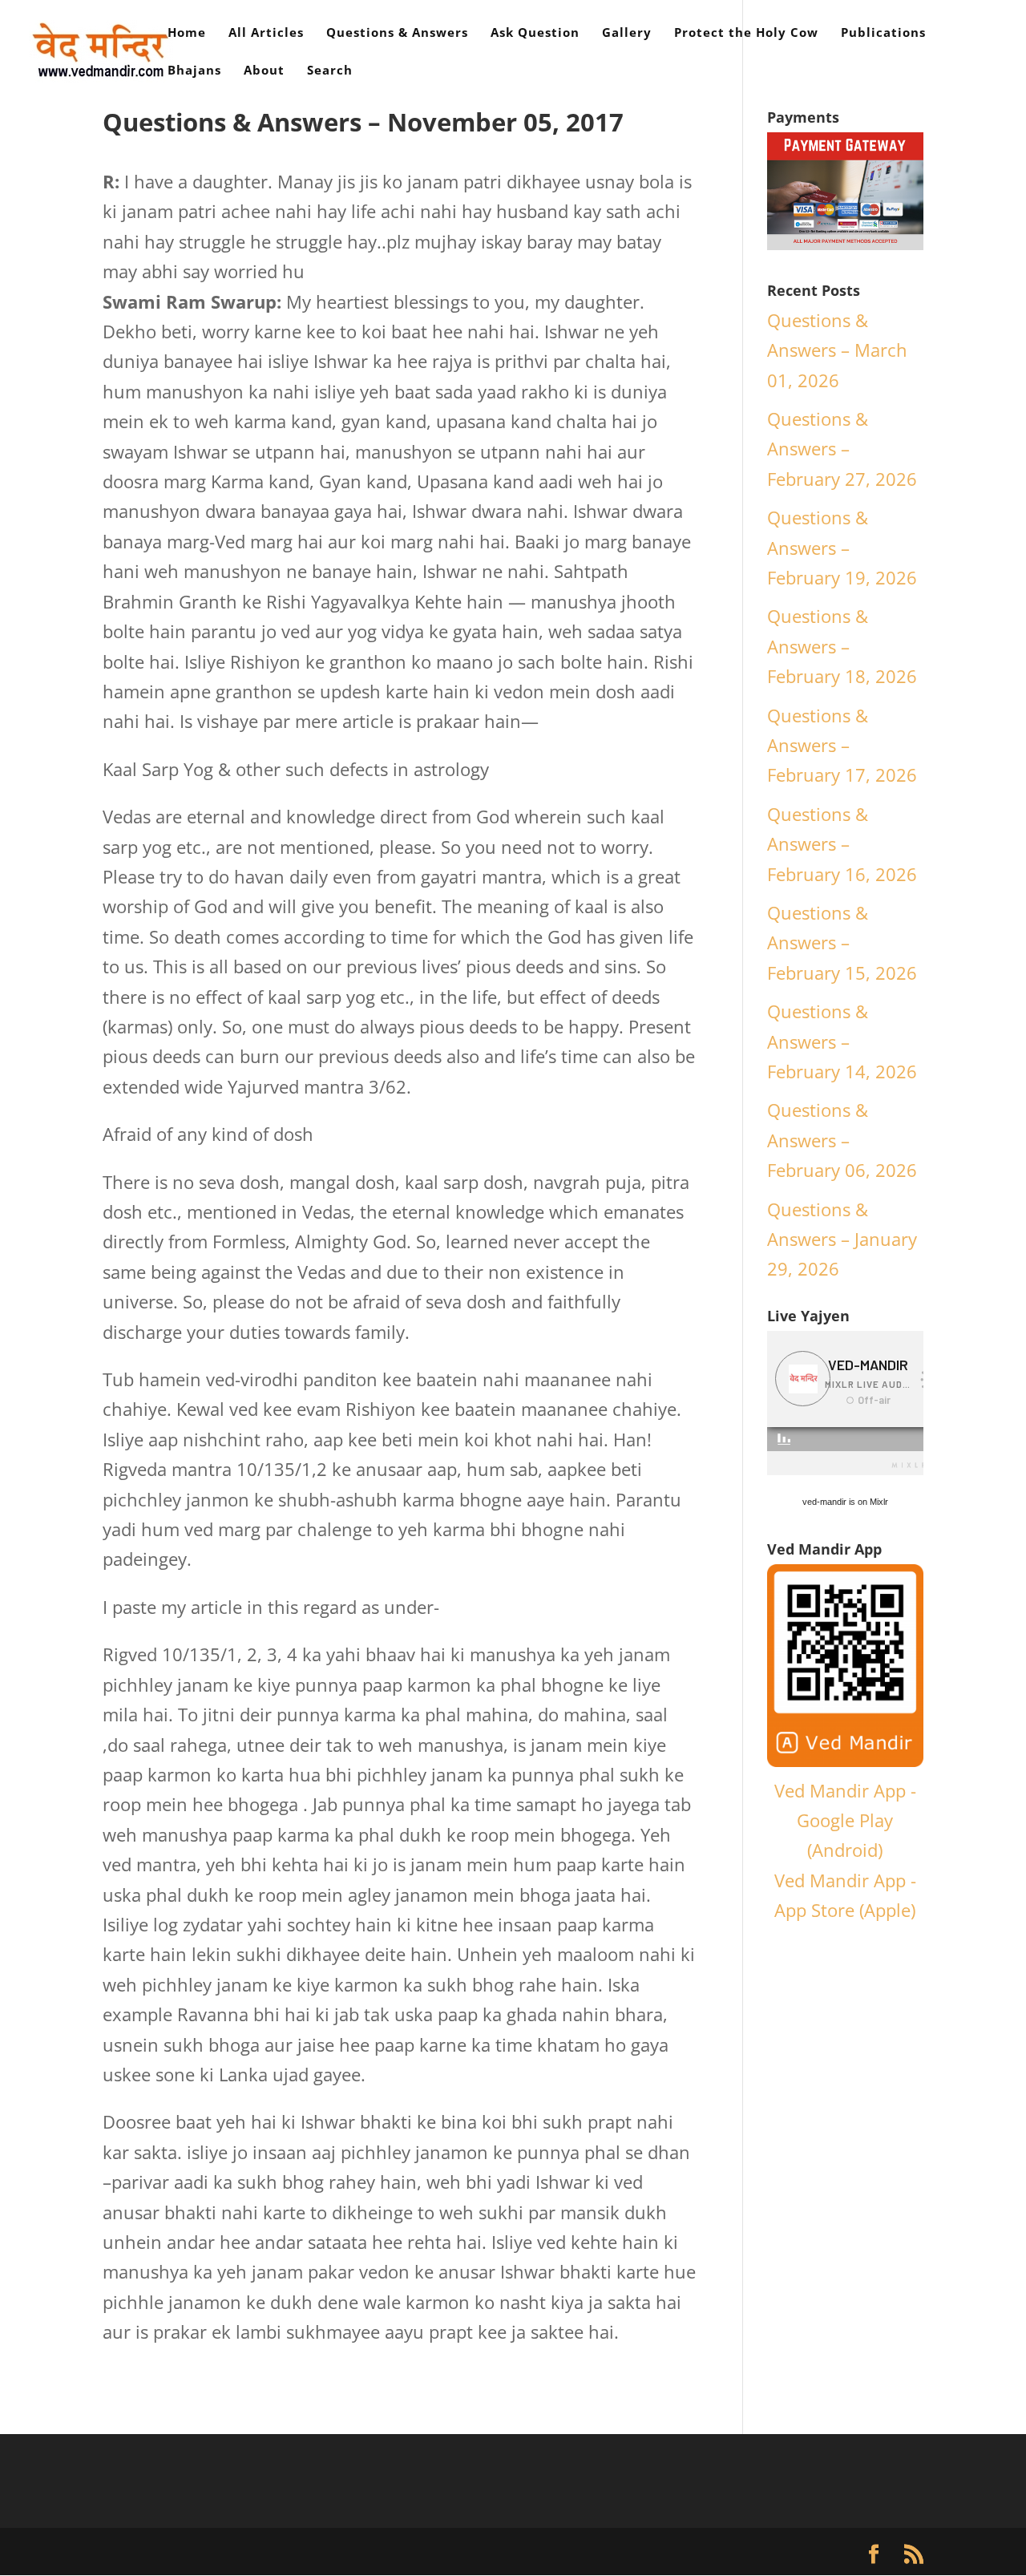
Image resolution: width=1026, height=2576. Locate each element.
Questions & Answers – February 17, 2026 (842, 745)
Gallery (627, 33)
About (264, 71)
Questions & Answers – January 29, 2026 (842, 1239)
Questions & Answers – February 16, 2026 (842, 844)
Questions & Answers (397, 33)
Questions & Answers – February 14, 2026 (842, 1041)
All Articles (266, 33)
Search (330, 71)
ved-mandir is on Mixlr (845, 1502)
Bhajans (194, 71)
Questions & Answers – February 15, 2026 (842, 942)
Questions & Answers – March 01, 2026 (837, 350)
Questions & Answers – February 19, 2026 (842, 547)
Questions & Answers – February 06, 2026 (842, 1140)
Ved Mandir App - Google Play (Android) (845, 1820)
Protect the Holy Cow (746, 33)
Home (187, 33)
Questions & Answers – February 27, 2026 (842, 449)
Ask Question (535, 33)
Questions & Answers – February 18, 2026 (842, 646)
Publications (883, 33)
